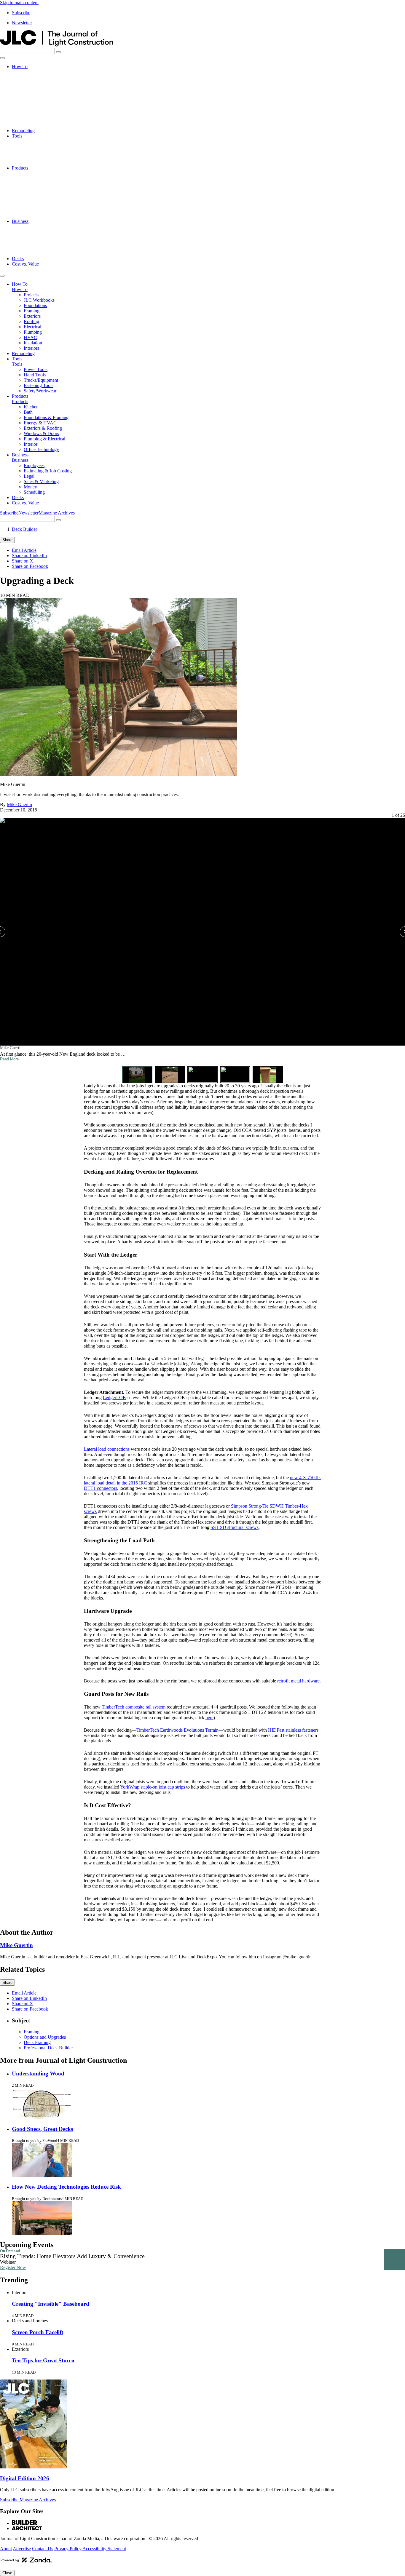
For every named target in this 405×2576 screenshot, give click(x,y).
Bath (28, 179)
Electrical (32, 104)
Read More (9, 1059)
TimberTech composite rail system (134, 1707)
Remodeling (23, 131)
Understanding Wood (38, 2074)
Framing (32, 88)
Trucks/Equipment (41, 152)
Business (20, 221)
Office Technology (41, 216)
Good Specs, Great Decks (42, 2129)
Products (20, 168)
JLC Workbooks (39, 77)
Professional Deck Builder (48, 2048)
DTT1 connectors (101, 1488)
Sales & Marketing (41, 243)
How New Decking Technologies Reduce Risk (66, 2187)
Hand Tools (35, 147)
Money (30, 248)
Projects (31, 72)
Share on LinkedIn (29, 556)
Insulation (33, 120)
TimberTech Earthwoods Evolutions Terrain (177, 1730)
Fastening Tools (39, 157)
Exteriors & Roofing (43, 195)
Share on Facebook (30, 566)
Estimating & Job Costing (48, 232)
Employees (34, 227)
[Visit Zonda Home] (26, 2562)
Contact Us (43, 2549)
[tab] (137, 1074)
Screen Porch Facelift (38, 2332)
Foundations (35, 83)
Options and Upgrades (45, 2037)
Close (7, 2573)
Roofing (31, 99)
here (209, 1718)
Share (7, 540)
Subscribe (21, 13)
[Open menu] (2, 58)
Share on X (23, 561)
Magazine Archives (57, 513)
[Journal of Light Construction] (56, 45)
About (6, 2549)
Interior (31, 211)
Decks (18, 259)
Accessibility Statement (104, 2549)
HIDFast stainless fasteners (293, 1730)
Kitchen (31, 173)
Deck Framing (37, 2042)
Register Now (13, 2267)
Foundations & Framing (46, 184)
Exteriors (32, 93)
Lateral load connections (107, 1449)
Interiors (31, 125)
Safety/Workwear (40, 163)
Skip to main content (19, 3)
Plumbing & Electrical (44, 205)
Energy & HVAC (40, 189)
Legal (29, 237)
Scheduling (34, 253)
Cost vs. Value (25, 264)
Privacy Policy (68, 2549)
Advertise (22, 2549)
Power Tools (36, 141)
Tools (17, 136)
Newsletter (22, 23)
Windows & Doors (41, 200)
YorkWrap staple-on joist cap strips (153, 1787)
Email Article (24, 550)
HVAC (30, 115)
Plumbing (33, 109)
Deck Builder (24, 529)
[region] (203, 948)
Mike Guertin (19, 804)
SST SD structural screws (235, 1527)
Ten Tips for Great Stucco (43, 2360)
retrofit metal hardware (298, 1681)
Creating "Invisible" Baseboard (51, 2304)
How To (20, 67)
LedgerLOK (115, 1398)
